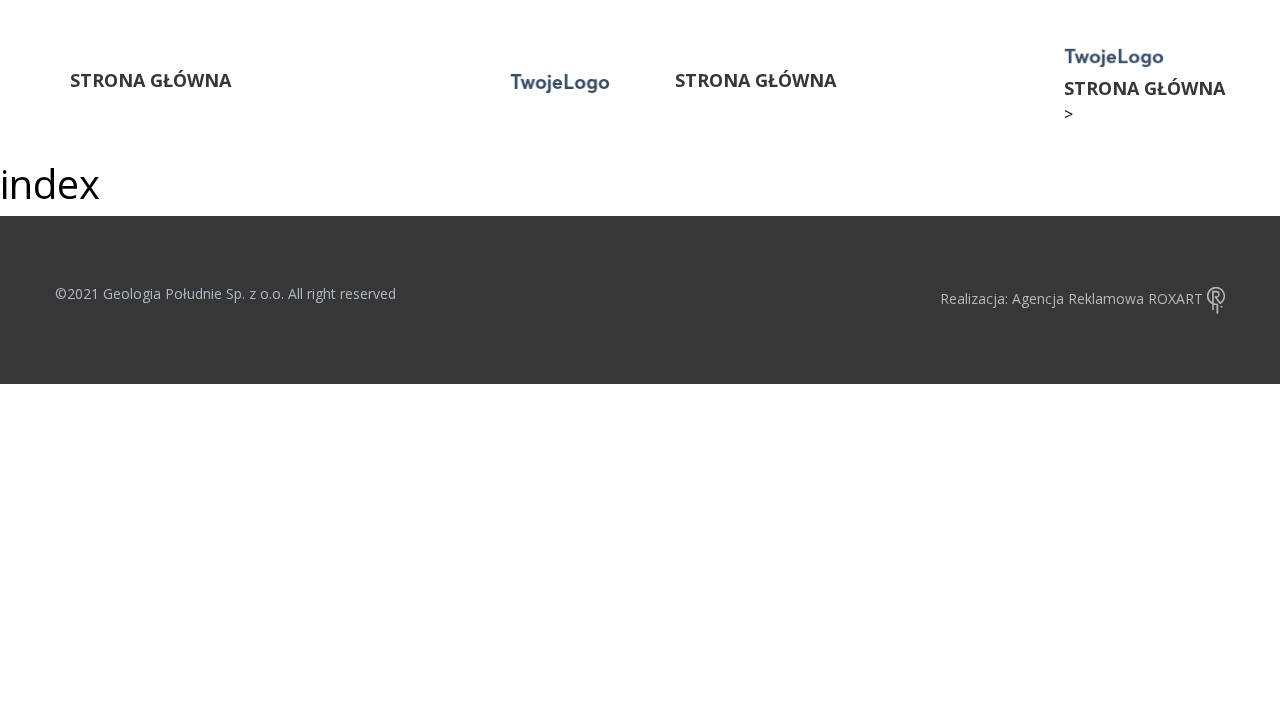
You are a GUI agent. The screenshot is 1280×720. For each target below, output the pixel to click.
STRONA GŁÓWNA (150, 80)
